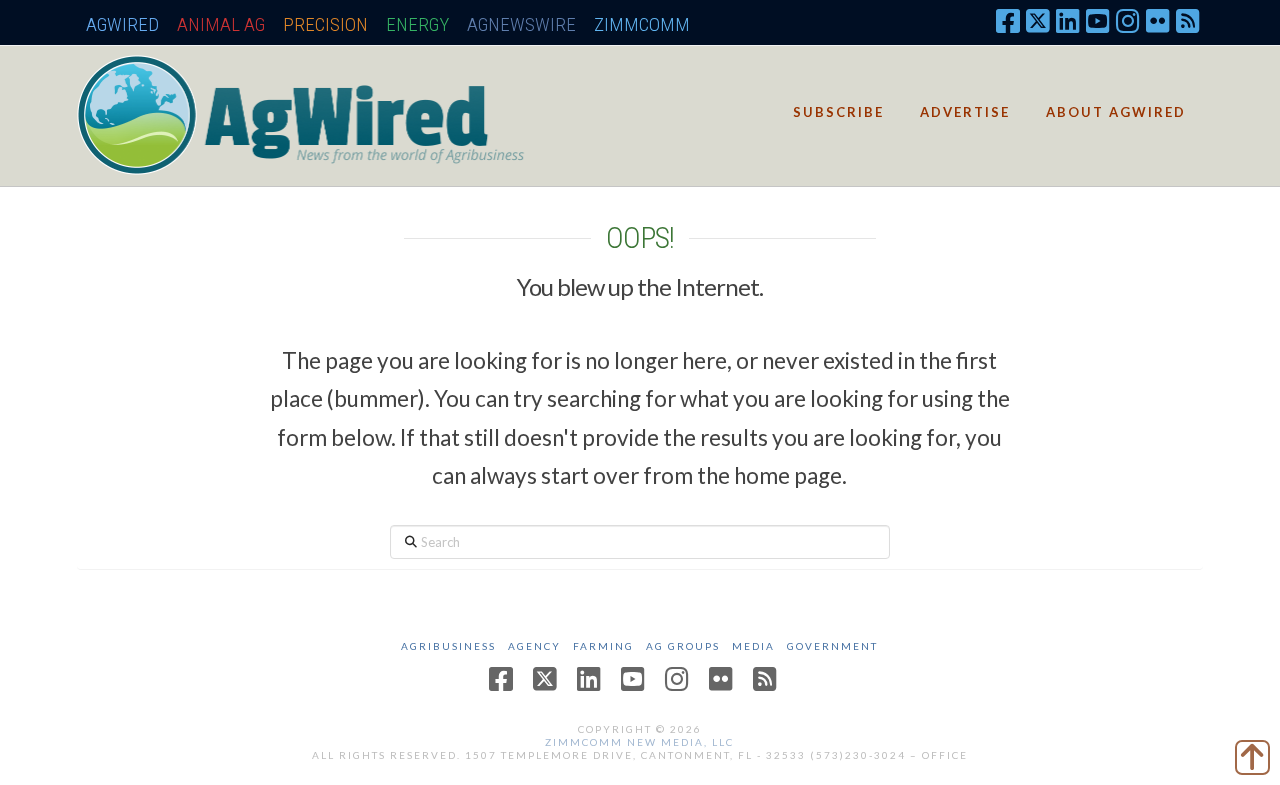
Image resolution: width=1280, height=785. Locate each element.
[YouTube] (1098, 20)
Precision (325, 24)
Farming (603, 646)
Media (753, 646)
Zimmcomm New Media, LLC (639, 742)
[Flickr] (1158, 20)
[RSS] (1188, 20)
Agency (534, 646)
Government (832, 646)
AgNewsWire (521, 24)
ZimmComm (642, 24)
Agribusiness (448, 646)
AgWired (122, 24)
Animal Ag (221, 24)
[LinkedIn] (1068, 20)
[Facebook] (1008, 20)
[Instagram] (1128, 20)
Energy (417, 24)
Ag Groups (683, 646)
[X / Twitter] (1038, 20)
